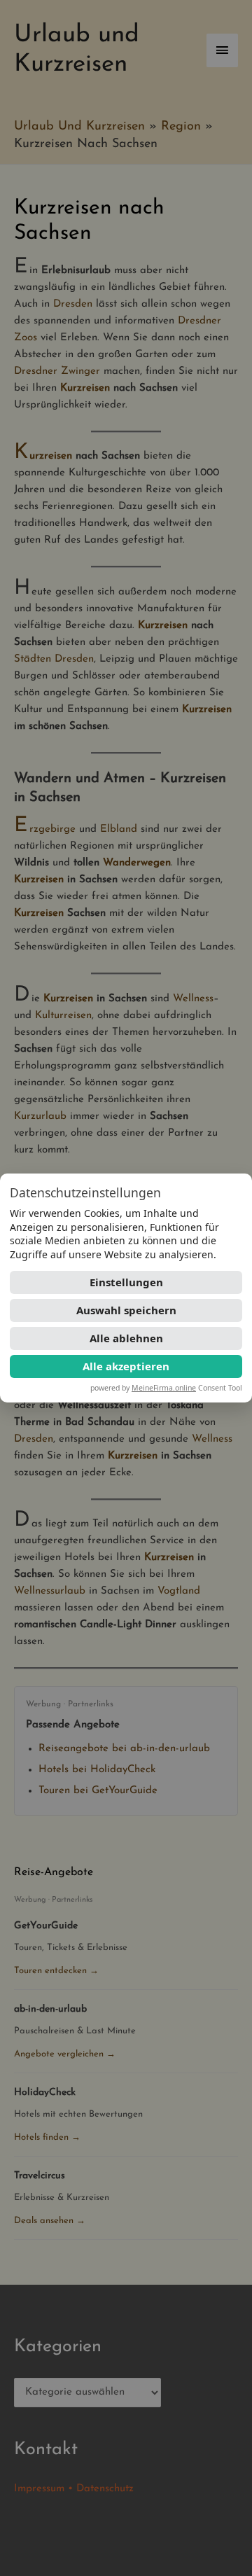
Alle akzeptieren (126, 1366)
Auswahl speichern (126, 1310)
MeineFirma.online (164, 1388)
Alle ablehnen (126, 1338)
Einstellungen (126, 1282)
